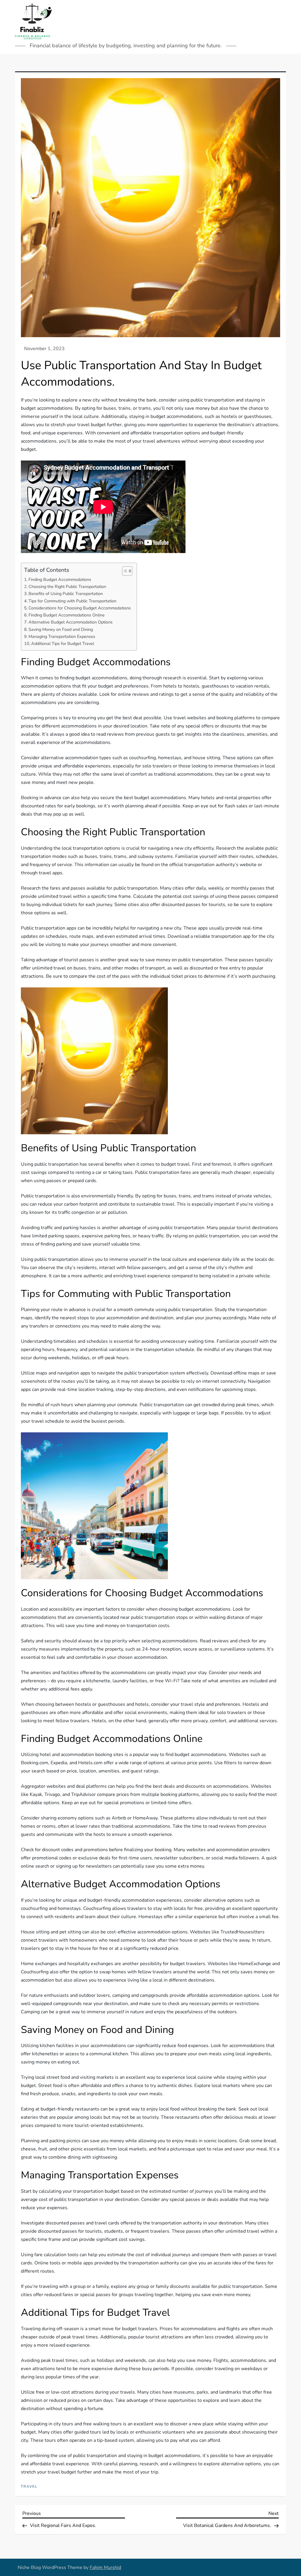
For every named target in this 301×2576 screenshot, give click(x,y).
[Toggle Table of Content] (124, 571)
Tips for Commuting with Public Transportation (72, 601)
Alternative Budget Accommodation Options (71, 622)
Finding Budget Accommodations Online (67, 615)
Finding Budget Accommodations (60, 579)
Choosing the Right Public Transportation (67, 587)
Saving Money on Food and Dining (61, 629)
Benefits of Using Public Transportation (66, 594)
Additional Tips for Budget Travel (63, 643)
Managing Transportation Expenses (62, 636)
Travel (29, 2487)
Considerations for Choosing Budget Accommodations (80, 608)
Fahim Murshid (105, 2567)
